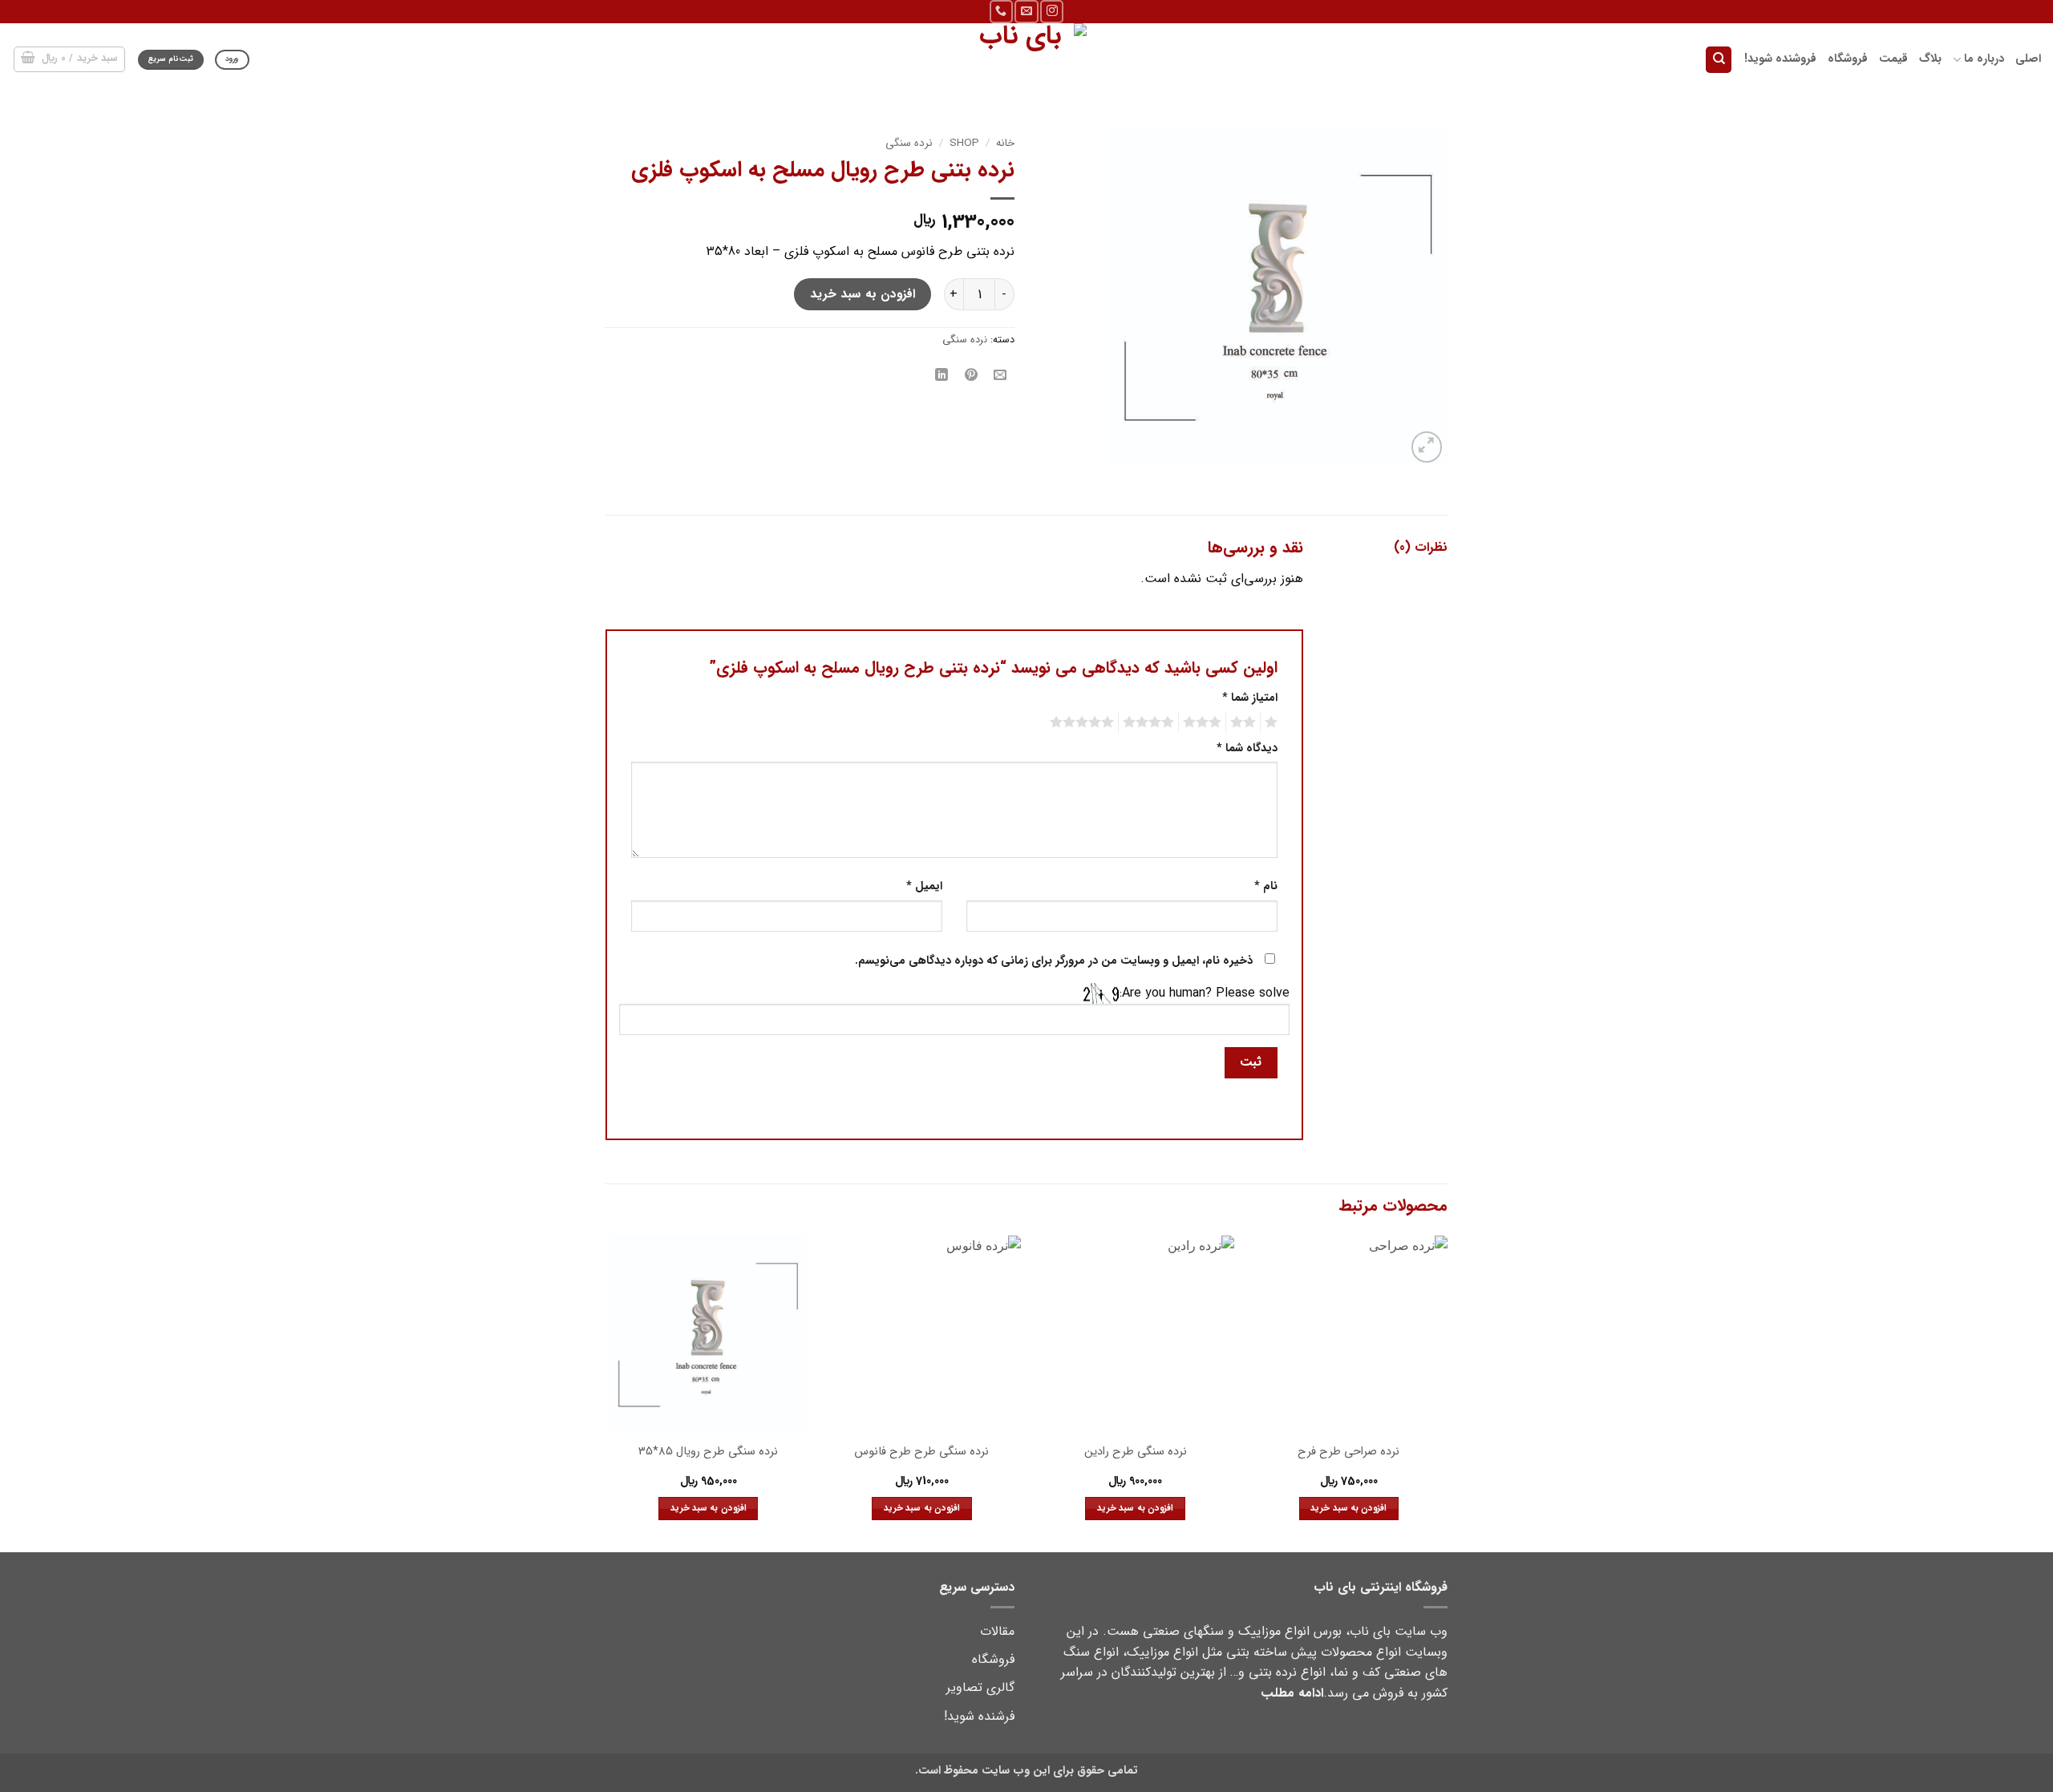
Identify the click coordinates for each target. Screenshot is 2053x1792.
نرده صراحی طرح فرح (1348, 1452)
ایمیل (924, 886)
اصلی (2028, 59)
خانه (1005, 143)
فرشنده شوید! (979, 1716)
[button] (70, 59)
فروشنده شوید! (1780, 59)
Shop (964, 143)
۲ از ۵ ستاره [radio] (1245, 722)
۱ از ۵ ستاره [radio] (1273, 722)
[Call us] (1001, 12)
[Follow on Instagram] (1052, 12)
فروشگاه (1848, 59)
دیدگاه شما (1247, 748)
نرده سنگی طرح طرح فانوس (921, 1452)
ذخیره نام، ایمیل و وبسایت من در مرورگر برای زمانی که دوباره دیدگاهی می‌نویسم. (1054, 961)
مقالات (997, 1631)
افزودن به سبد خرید (863, 294)
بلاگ (1930, 59)
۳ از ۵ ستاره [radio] (1205, 722)
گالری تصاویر (980, 1687)
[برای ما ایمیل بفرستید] (1026, 12)
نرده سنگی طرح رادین (1136, 1452)
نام (1266, 886)
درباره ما (1984, 59)
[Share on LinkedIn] (942, 376)
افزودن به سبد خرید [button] (1348, 1508)
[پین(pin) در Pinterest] (971, 376)
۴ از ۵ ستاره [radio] (1151, 722)
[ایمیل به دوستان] (1000, 376)
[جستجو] (1719, 60)
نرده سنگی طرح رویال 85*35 (708, 1452)
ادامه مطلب (1292, 1693)
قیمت (1893, 59)
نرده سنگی (909, 143)
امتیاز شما (1250, 698)
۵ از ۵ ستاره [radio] (1084, 722)
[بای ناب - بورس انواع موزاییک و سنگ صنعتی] (1026, 59)
